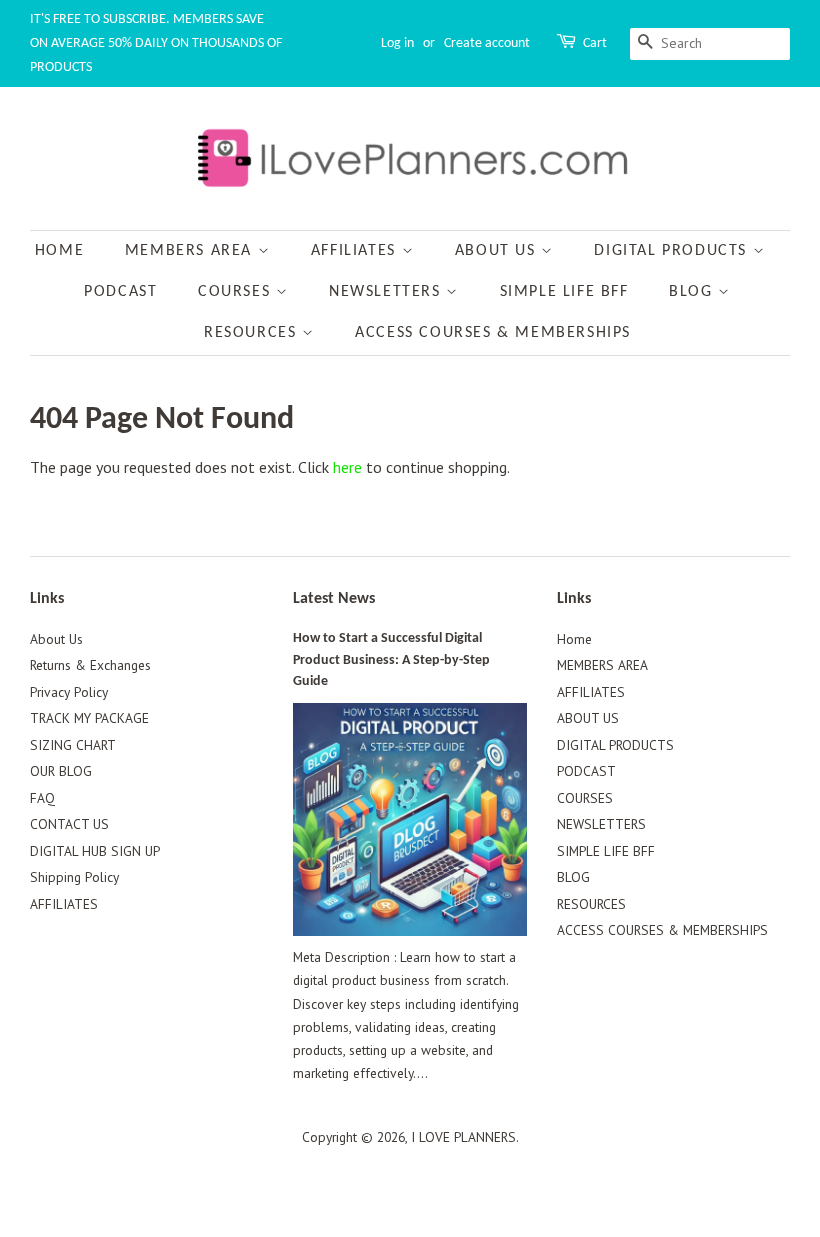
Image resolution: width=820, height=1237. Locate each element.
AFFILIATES (356, 251)
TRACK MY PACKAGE (89, 718)
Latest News (334, 599)
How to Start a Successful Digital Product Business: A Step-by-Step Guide (391, 660)
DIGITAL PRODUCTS (673, 251)
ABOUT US (498, 251)
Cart (595, 43)
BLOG (693, 292)
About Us (56, 639)
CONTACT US (69, 824)
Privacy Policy (69, 692)
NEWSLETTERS (387, 292)
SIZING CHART (73, 745)
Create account (487, 43)
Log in (397, 43)
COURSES (237, 292)
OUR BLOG (61, 771)
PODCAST (120, 292)
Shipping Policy (74, 877)
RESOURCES (253, 333)
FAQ (42, 798)
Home (59, 251)
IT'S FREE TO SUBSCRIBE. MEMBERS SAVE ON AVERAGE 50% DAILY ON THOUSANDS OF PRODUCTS (156, 43)
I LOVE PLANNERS (463, 1137)
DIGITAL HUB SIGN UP (95, 851)
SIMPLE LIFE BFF (564, 292)
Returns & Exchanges (90, 665)
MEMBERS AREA (191, 251)
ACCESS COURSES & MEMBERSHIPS (493, 333)
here (347, 467)
